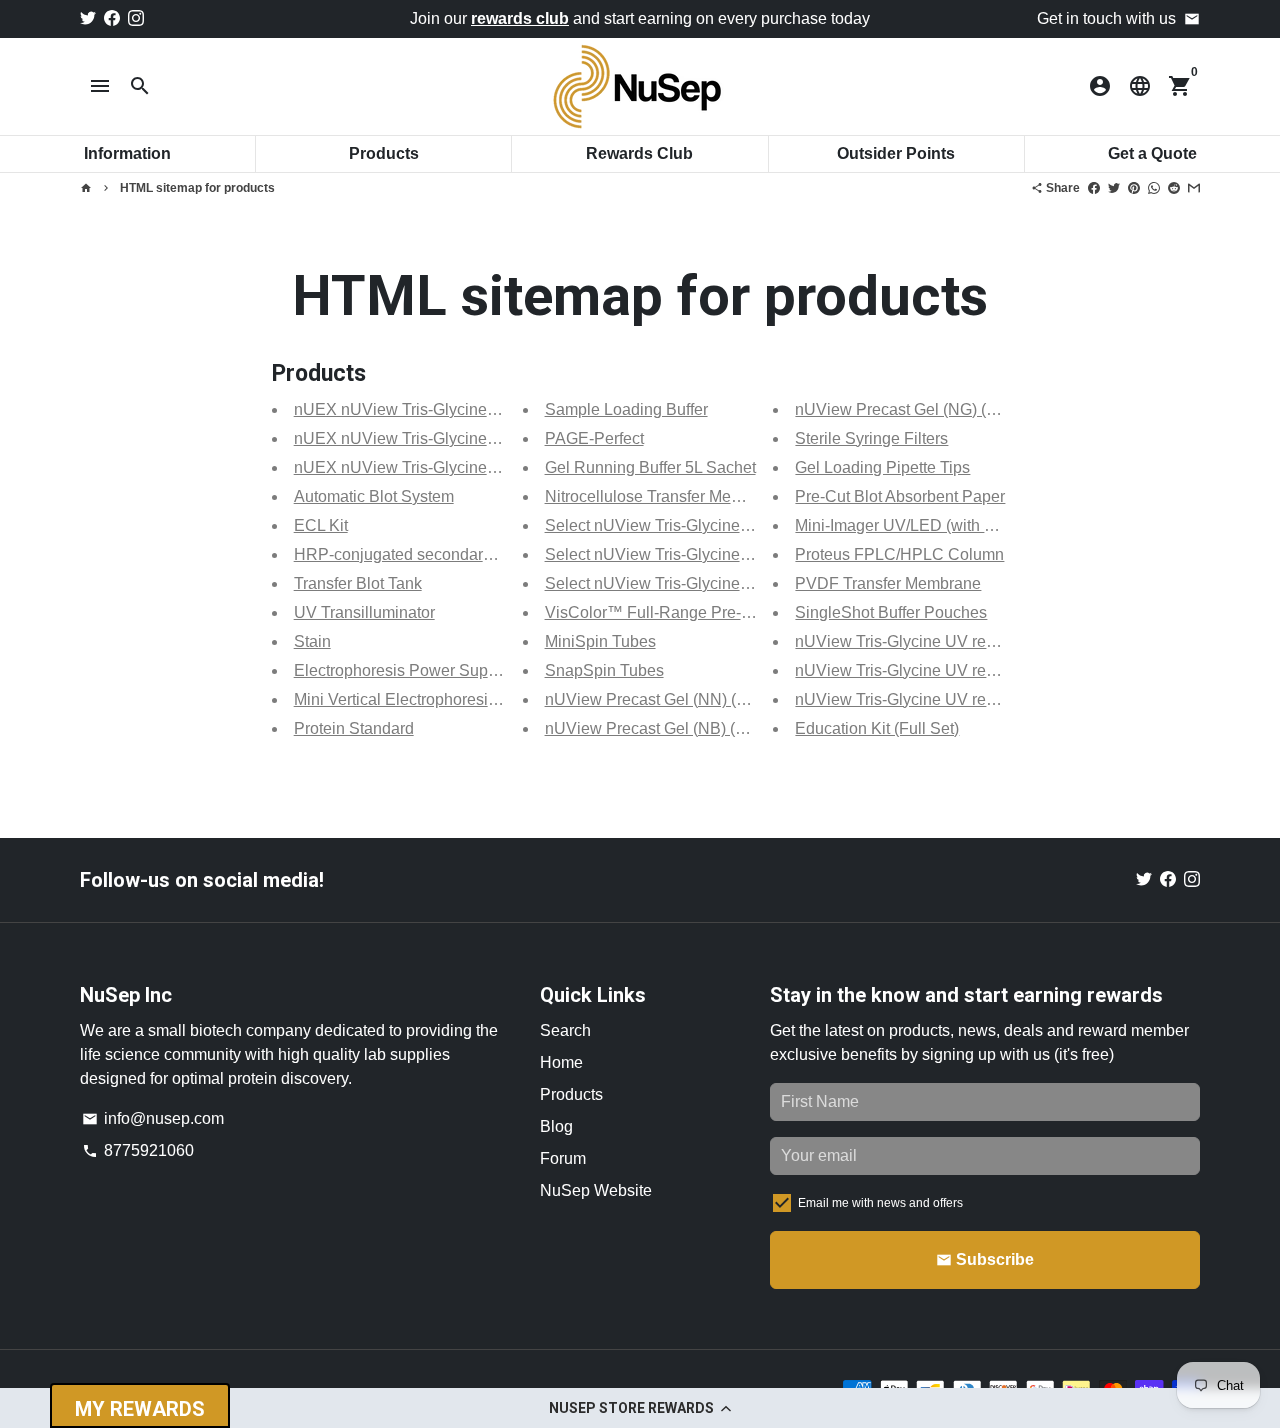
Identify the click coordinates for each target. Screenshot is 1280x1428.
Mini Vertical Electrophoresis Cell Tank (430, 699)
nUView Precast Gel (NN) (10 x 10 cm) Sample (711, 699)
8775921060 (138, 1150)
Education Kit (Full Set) (877, 728)
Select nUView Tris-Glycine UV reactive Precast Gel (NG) (748, 554)
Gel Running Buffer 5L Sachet (650, 467)
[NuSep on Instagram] (136, 18)
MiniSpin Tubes (600, 641)
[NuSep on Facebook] (112, 18)
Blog (556, 1126)
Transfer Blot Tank (358, 583)
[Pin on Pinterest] (1134, 188)
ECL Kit (321, 525)
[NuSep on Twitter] (88, 18)
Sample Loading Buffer (626, 409)
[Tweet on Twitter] (1114, 188)
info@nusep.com (153, 1118)
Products (571, 1094)
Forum (563, 1158)
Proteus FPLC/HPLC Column (899, 554)
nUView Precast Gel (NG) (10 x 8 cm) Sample (956, 409)
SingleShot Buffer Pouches (891, 612)
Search (565, 1030)
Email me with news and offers (880, 1203)
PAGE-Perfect (594, 438)
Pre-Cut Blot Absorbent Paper (900, 496)
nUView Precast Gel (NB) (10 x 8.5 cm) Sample (712, 728)
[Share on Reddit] (1174, 188)
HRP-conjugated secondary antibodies (431, 554)
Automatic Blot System (374, 496)
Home (561, 1062)
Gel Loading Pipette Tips (882, 467)
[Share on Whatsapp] (1154, 188)
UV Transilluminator (364, 612)
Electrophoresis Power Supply (401, 670)
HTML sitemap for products (197, 188)
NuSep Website (596, 1190)
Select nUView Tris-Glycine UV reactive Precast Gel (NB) (748, 583)
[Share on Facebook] (1094, 188)
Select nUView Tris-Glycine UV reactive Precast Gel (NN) (748, 525)
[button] (640, 1408)
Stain (312, 641)
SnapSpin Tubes (604, 670)
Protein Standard (354, 728)
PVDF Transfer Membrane (888, 583)
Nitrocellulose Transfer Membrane (665, 496)
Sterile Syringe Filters (871, 438)
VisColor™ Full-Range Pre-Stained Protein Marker (724, 612)
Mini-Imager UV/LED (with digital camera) (942, 525)
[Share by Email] (1194, 188)
